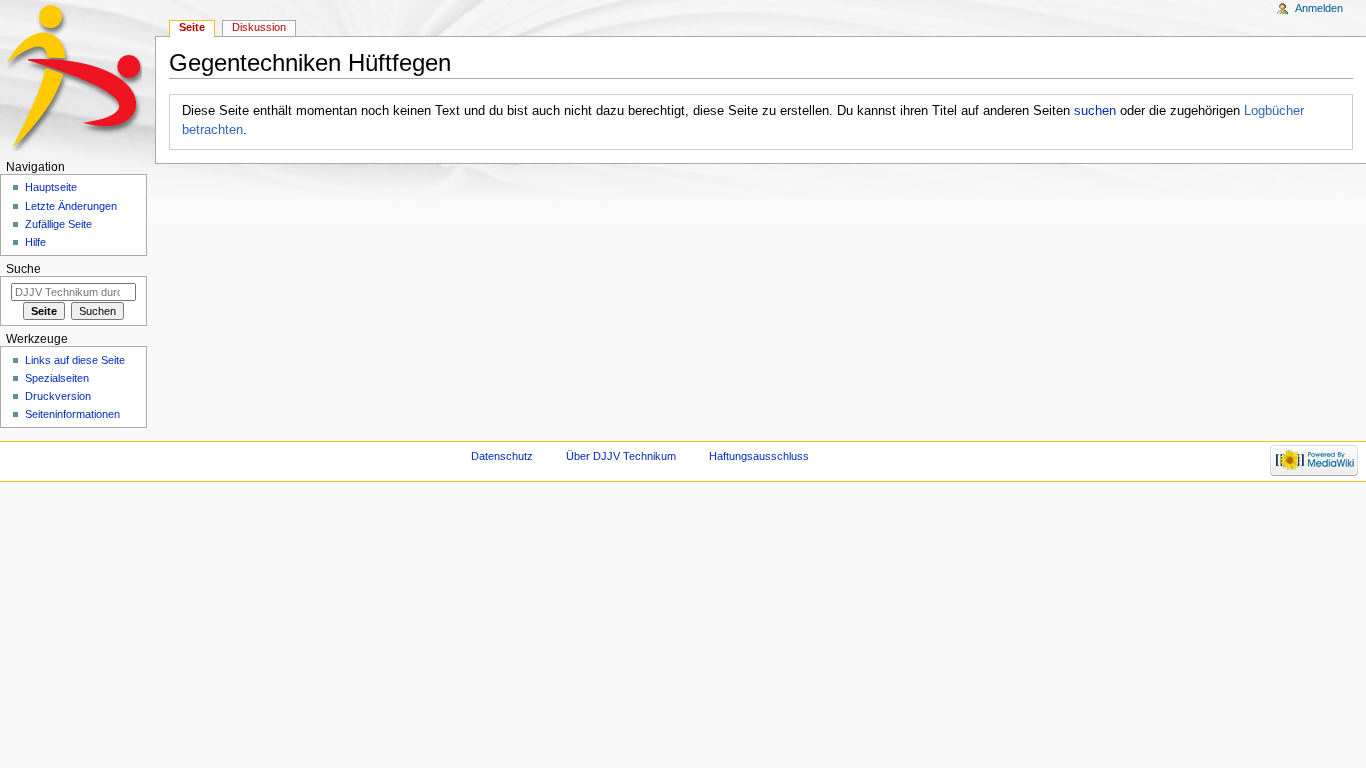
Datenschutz (502, 456)
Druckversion (58, 396)
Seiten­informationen (72, 414)
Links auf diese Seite (75, 360)
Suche (23, 269)
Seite (192, 27)
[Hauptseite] (77, 77)
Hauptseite (51, 187)
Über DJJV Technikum (621, 456)
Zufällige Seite (58, 224)
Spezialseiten (57, 378)
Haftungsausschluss (759, 456)
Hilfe (35, 242)
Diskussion (259, 27)
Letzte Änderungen (71, 206)
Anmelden (1319, 8)
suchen (1095, 111)
